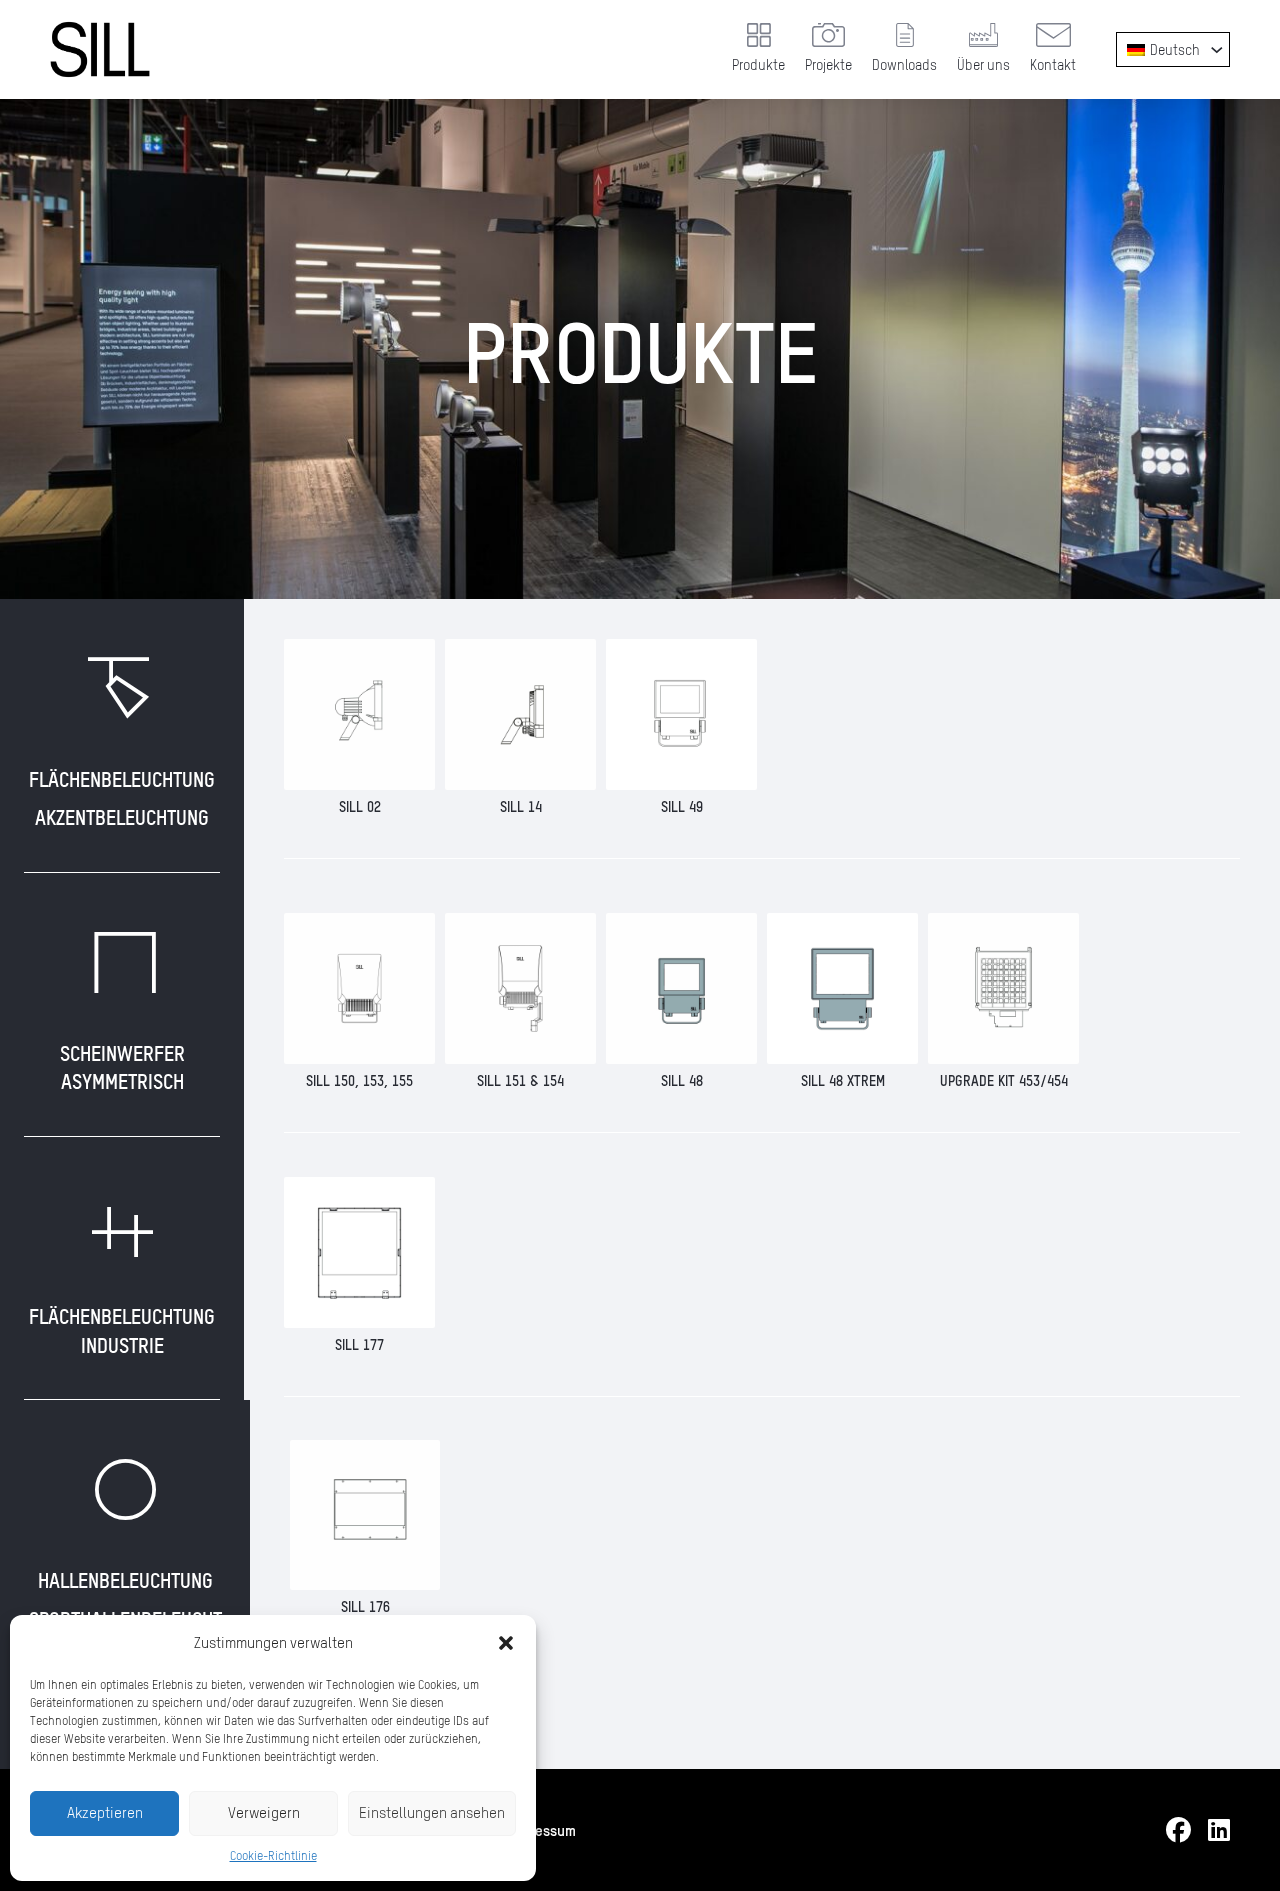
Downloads (904, 64)
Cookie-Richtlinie (273, 1855)
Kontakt (1053, 64)
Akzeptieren (105, 1812)
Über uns (983, 64)
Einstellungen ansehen (432, 1812)
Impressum (541, 1830)
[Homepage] (100, 49)
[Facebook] (1178, 1830)
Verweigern (264, 1812)
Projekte (828, 64)
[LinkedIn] (1219, 1830)
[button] (506, 1643)
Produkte (758, 64)
